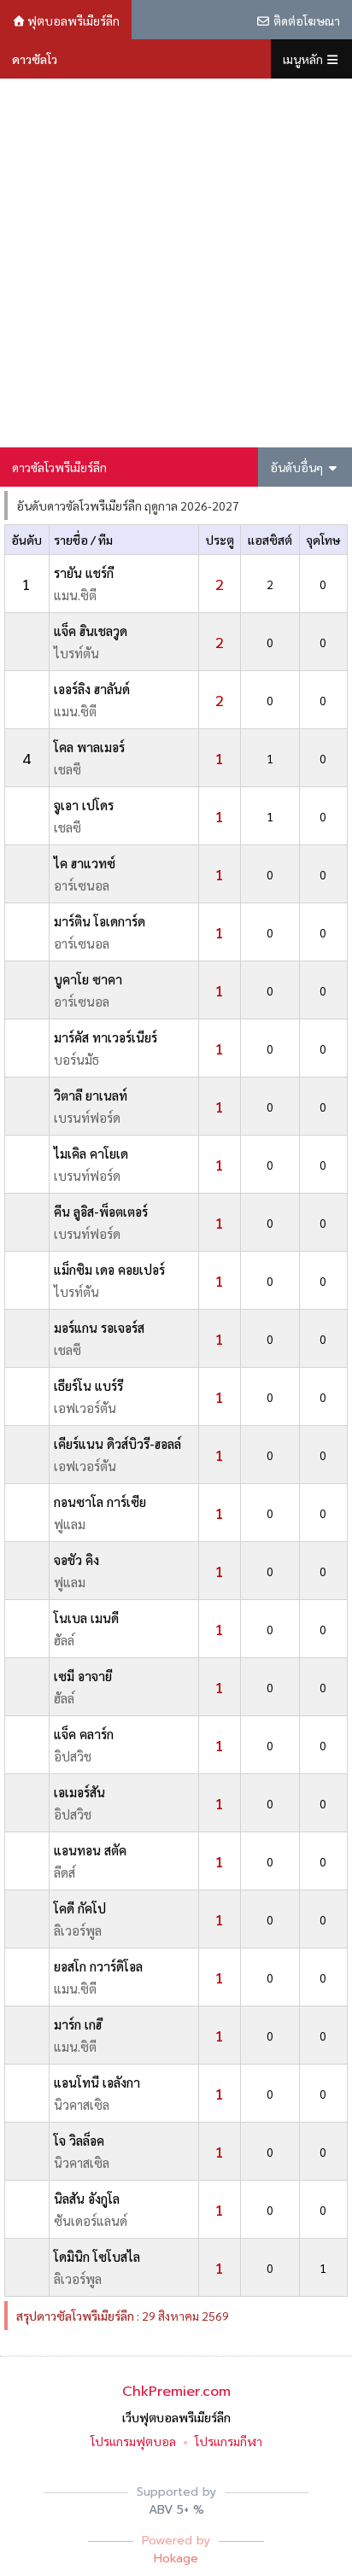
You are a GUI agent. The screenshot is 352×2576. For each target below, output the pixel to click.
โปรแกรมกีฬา (229, 2441)
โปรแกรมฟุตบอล (133, 2441)
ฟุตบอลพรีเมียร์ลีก (72, 20)
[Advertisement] (176, 263)
